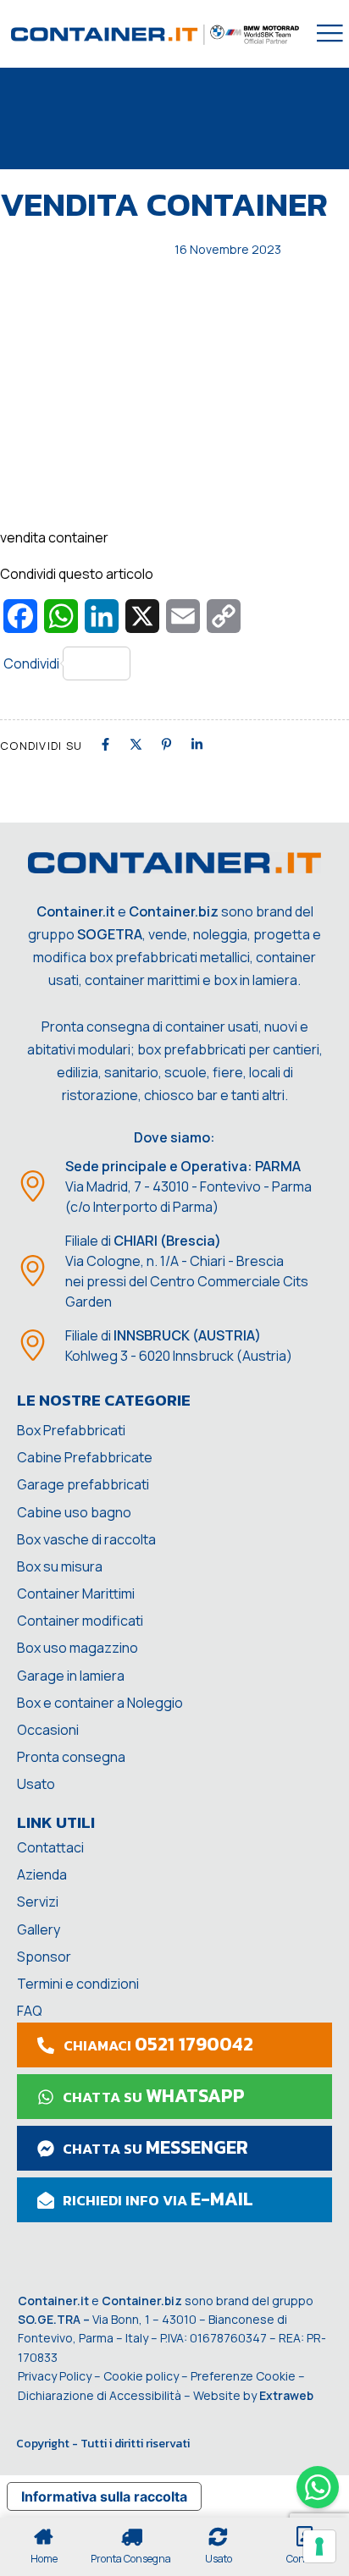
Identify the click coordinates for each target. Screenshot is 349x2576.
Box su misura (60, 1566)
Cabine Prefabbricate (85, 1457)
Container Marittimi (76, 1593)
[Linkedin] (197, 744)
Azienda (42, 1874)
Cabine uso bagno (74, 1512)
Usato (36, 1784)
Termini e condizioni (78, 1984)
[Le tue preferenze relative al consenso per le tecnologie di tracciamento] (319, 2546)
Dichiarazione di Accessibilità (100, 2395)
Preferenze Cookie (243, 2376)
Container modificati (80, 1621)
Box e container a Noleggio (100, 1703)
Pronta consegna (71, 1757)
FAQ (30, 2011)
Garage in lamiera (71, 1676)
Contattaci (50, 1847)
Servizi (38, 1902)
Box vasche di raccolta (86, 1539)
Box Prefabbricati (71, 1430)
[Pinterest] (166, 744)
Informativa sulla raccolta (104, 2496)
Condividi (31, 663)
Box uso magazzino (78, 1648)
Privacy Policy (55, 2376)
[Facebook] (105, 744)
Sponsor (44, 1957)
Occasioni (48, 1730)
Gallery (39, 1929)
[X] (136, 744)
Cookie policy (141, 2376)
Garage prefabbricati (83, 1484)
